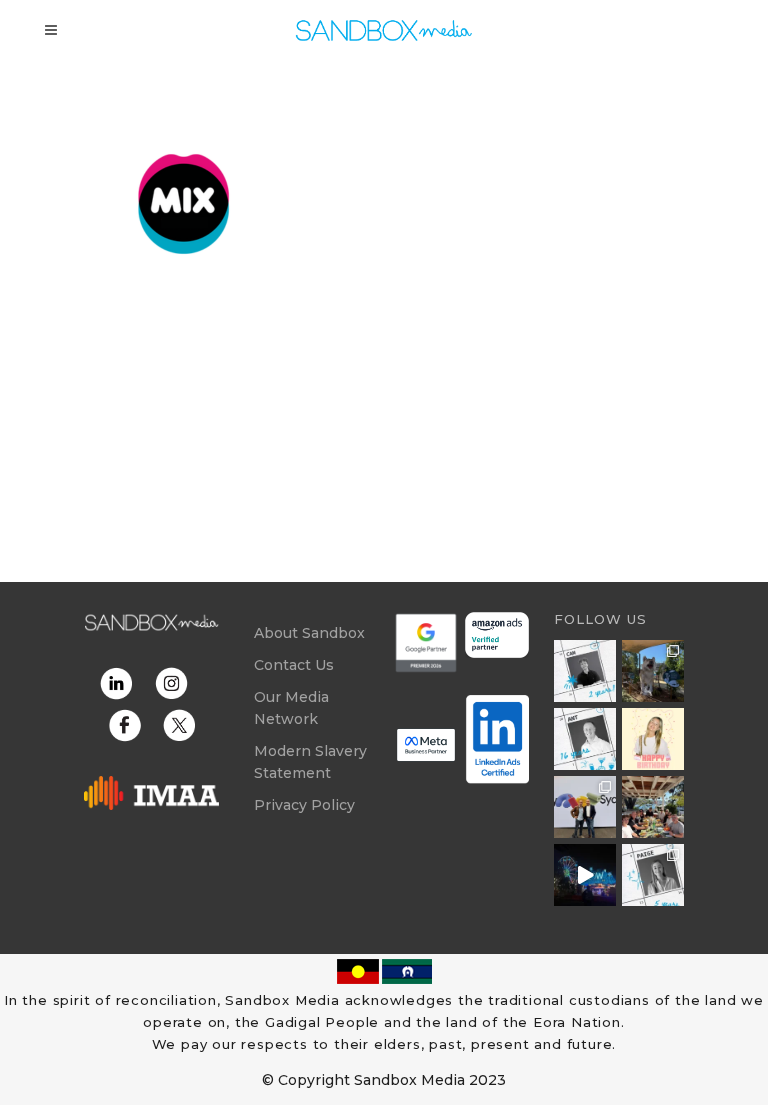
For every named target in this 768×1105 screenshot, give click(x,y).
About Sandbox (309, 633)
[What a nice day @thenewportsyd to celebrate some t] (653, 807)
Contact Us (294, 665)
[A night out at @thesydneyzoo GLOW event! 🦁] (585, 875)
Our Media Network (291, 708)
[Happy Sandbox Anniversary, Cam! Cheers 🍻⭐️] (585, 671)
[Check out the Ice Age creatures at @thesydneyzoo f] (653, 671)
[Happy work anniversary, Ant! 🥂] (585, 739)
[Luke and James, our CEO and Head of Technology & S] (585, 807)
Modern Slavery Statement (310, 762)
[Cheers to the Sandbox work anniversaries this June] (653, 875)
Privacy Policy (304, 805)
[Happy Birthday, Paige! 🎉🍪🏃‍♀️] (653, 739)
